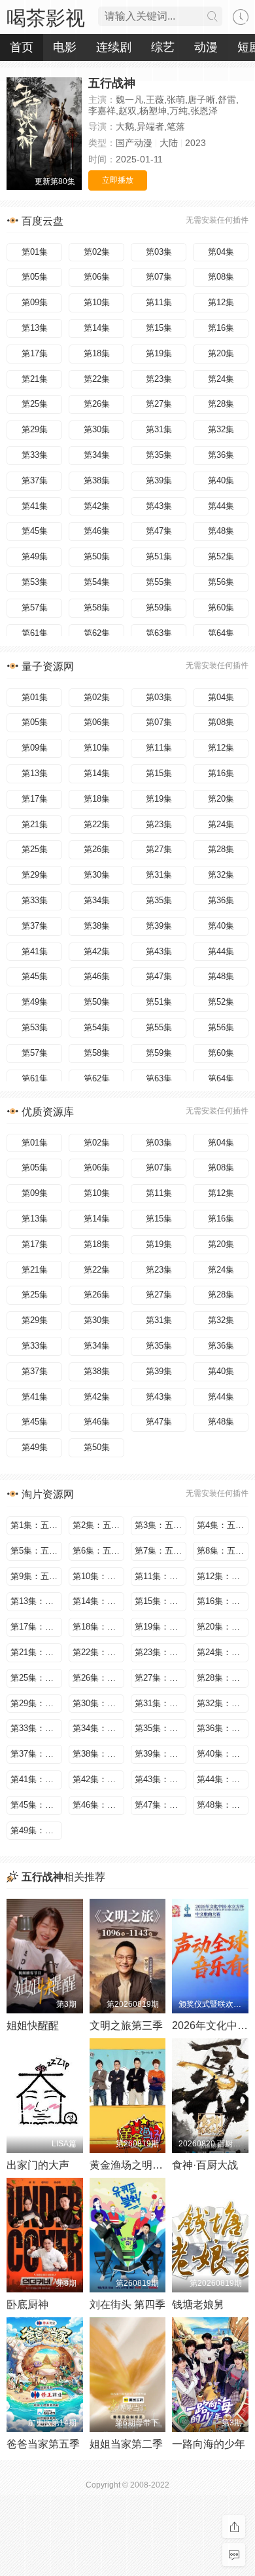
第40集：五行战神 (223, 1754)
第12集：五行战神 (223, 1576)
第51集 (159, 556)
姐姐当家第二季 (126, 2444)
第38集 (97, 480)
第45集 (35, 531)
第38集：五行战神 (98, 1754)
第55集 (159, 582)
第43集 (159, 506)
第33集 (35, 455)
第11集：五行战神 (161, 1576)
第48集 (221, 531)
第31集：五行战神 (161, 1703)
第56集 (221, 582)
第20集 (221, 353)
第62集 (97, 633)
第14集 (97, 328)
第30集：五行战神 (98, 1703)
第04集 (221, 252)
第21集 (35, 379)
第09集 (35, 302)
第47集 (159, 531)
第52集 (221, 556)
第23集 (159, 379)
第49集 (35, 556)
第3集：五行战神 (161, 1525)
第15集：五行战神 (161, 1601)
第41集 (35, 506)
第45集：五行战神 (36, 1805)
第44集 (221, 506)
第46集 (97, 531)
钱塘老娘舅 (198, 2305)
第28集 (221, 404)
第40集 (221, 480)
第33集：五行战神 (36, 1728)
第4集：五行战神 (223, 1525)
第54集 (97, 582)
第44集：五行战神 (223, 1779)
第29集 (35, 429)
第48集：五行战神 (223, 1805)
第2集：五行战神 (98, 1525)
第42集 (97, 506)
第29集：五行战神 (36, 1703)
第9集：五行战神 (36, 1576)
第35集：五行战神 (161, 1728)
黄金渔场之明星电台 (137, 2165)
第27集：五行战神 (161, 1678)
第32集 (221, 429)
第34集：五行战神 (98, 1728)
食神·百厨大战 (205, 2165)
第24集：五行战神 (223, 1652)
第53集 (35, 582)
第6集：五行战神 (98, 1551)
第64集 (221, 633)
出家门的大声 (38, 2165)
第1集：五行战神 (36, 1525)
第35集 (159, 455)
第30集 (97, 429)
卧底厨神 (27, 2305)
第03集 (159, 252)
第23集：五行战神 (161, 1652)
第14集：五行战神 (98, 1601)
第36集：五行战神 (223, 1728)
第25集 (35, 404)
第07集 (159, 277)
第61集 (35, 633)
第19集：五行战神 (161, 1627)
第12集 (221, 302)
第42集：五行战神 (98, 1779)
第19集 (159, 353)
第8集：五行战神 (223, 1551)
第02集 (97, 252)
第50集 (97, 556)
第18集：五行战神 (98, 1627)
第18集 (97, 353)
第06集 (97, 277)
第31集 (159, 429)
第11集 (159, 302)
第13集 (35, 328)
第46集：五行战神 (98, 1805)
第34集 (97, 455)
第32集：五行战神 (223, 1703)
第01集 (35, 252)
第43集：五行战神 (161, 1779)
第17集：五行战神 (36, 1627)
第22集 (97, 379)
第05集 (35, 277)
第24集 (221, 379)
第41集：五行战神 (36, 1779)
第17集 (35, 353)
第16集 (221, 328)
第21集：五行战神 (36, 1652)
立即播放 (118, 180)
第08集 (221, 277)
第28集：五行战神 (223, 1678)
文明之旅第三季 (126, 2025)
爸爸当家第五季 (43, 2444)
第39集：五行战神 (161, 1754)
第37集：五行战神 (36, 1754)
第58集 (97, 607)
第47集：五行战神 (161, 1805)
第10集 (97, 302)
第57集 (35, 607)
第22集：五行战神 (98, 1652)
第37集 (35, 480)
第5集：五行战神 (36, 1551)
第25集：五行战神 (36, 1678)
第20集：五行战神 (223, 1627)
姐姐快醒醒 (33, 2025)
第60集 (221, 607)
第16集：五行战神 (223, 1601)
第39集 (159, 480)
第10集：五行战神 (98, 1576)
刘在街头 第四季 (127, 2305)
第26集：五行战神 (98, 1678)
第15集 (159, 328)
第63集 (159, 633)
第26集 (97, 404)
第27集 (159, 404)
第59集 (159, 607)
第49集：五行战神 (36, 1830)
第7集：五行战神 (161, 1551)
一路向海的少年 (209, 2444)
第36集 (221, 455)
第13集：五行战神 (36, 1601)
